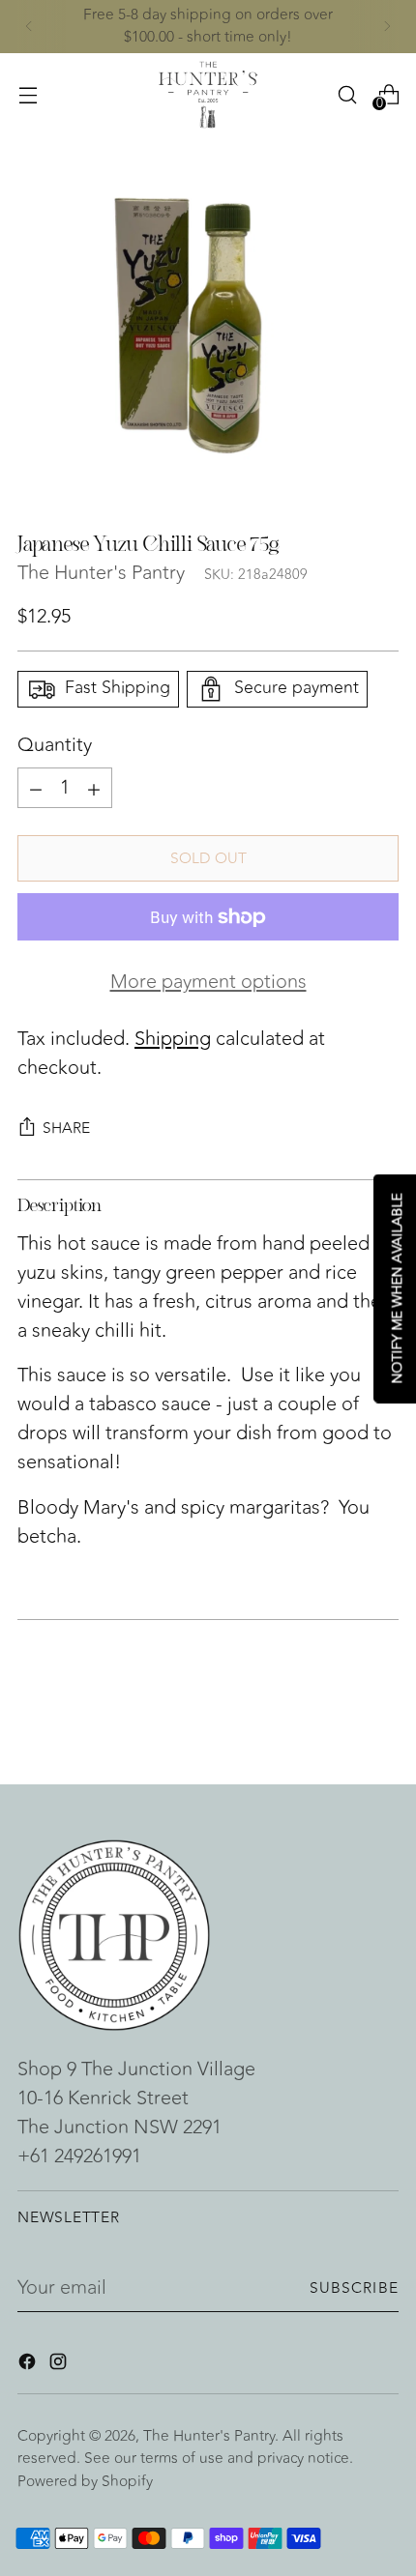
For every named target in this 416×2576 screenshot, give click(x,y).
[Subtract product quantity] (94, 788)
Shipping (173, 1039)
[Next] (387, 27)
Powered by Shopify (85, 2481)
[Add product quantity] (36, 788)
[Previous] (29, 27)
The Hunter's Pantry (101, 573)
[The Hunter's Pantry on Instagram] (60, 2365)
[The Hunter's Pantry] (208, 95)
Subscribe (355, 2288)
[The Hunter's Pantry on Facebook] (29, 2365)
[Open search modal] (347, 94)
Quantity (55, 745)
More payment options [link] (208, 982)
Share (66, 1128)
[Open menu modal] (28, 94)
